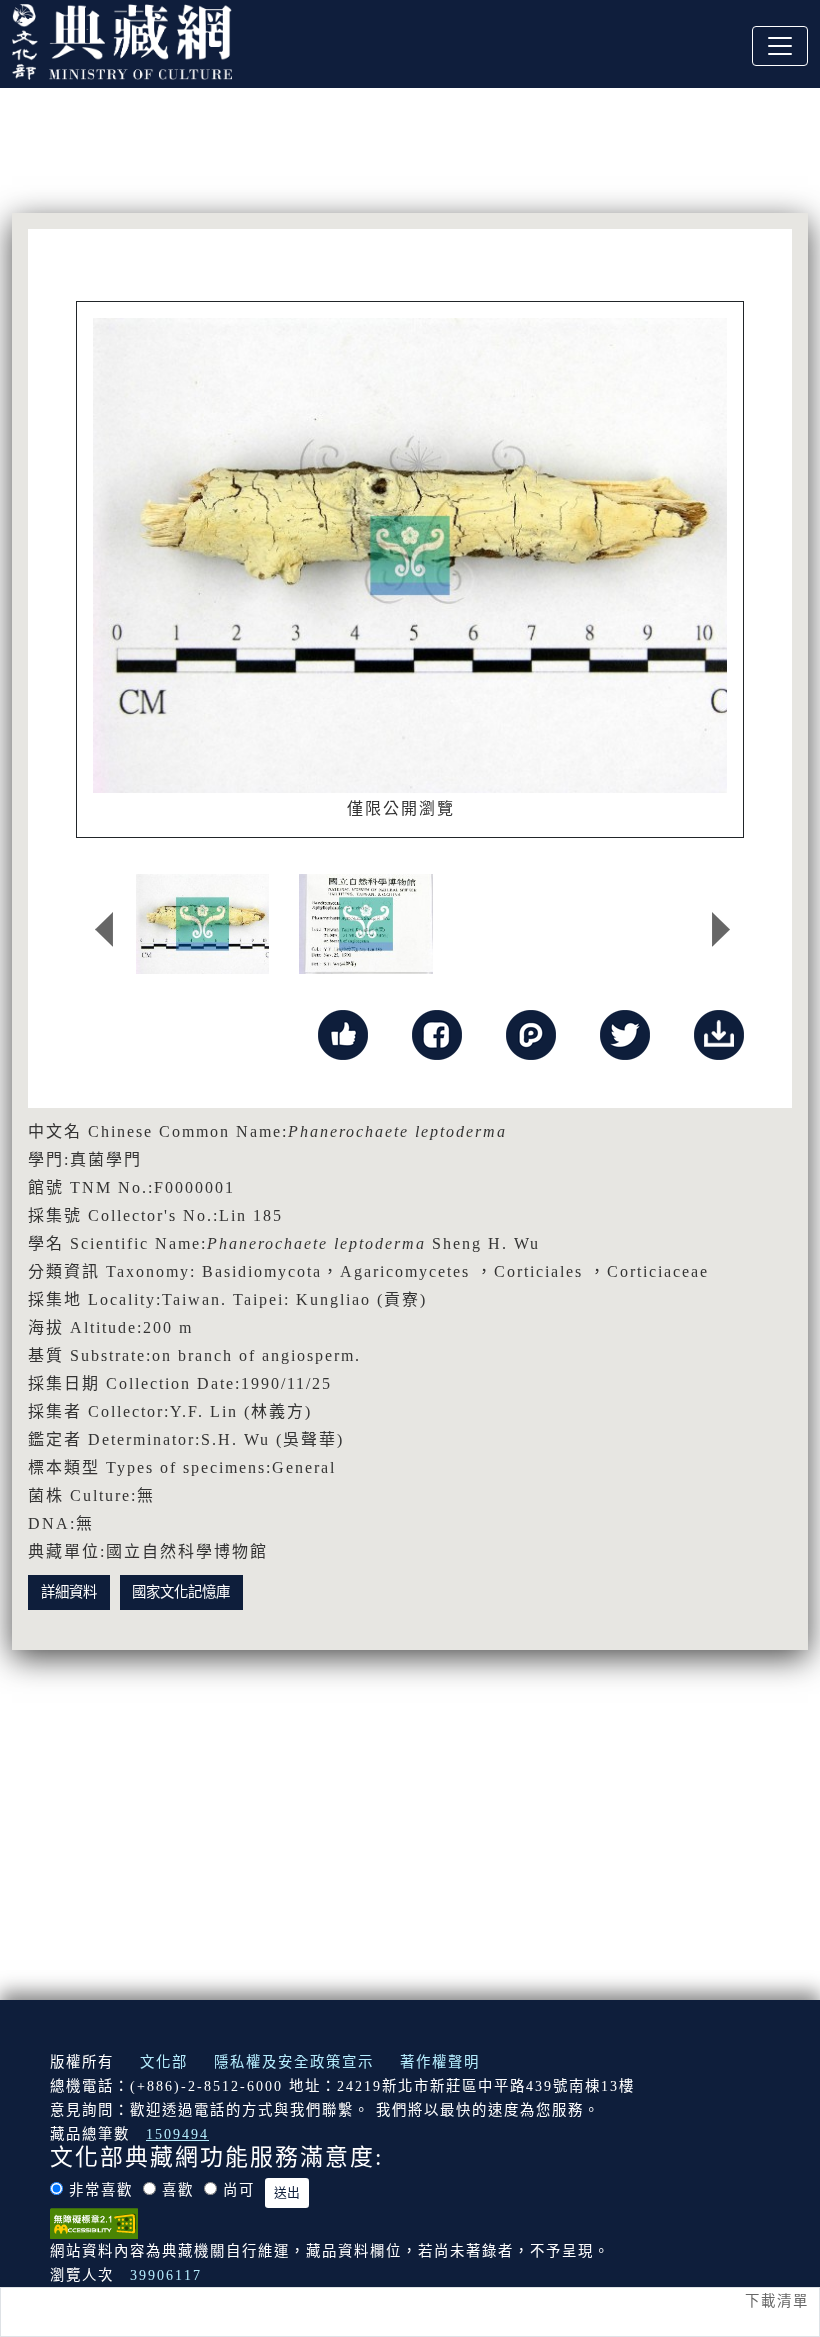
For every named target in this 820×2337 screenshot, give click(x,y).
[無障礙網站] (94, 2222)
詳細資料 (69, 1592)
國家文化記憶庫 (181, 1592)
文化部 (164, 2062)
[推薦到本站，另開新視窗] (343, 1033)
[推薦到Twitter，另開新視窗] (625, 1033)
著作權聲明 (440, 2062)
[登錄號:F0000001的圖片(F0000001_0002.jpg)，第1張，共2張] (202, 924)
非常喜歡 (101, 2190)
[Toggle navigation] (780, 46)
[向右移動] (721, 929)
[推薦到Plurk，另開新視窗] (531, 1033)
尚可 (239, 2190)
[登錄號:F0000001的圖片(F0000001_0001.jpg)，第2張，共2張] (365, 924)
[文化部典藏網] (122, 39)
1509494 (177, 2134)
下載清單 (777, 2301)
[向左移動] (104, 929)
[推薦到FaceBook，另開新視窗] (437, 1033)
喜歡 (178, 2190)
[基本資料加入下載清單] (719, 1033)
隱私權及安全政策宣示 (294, 2062)
